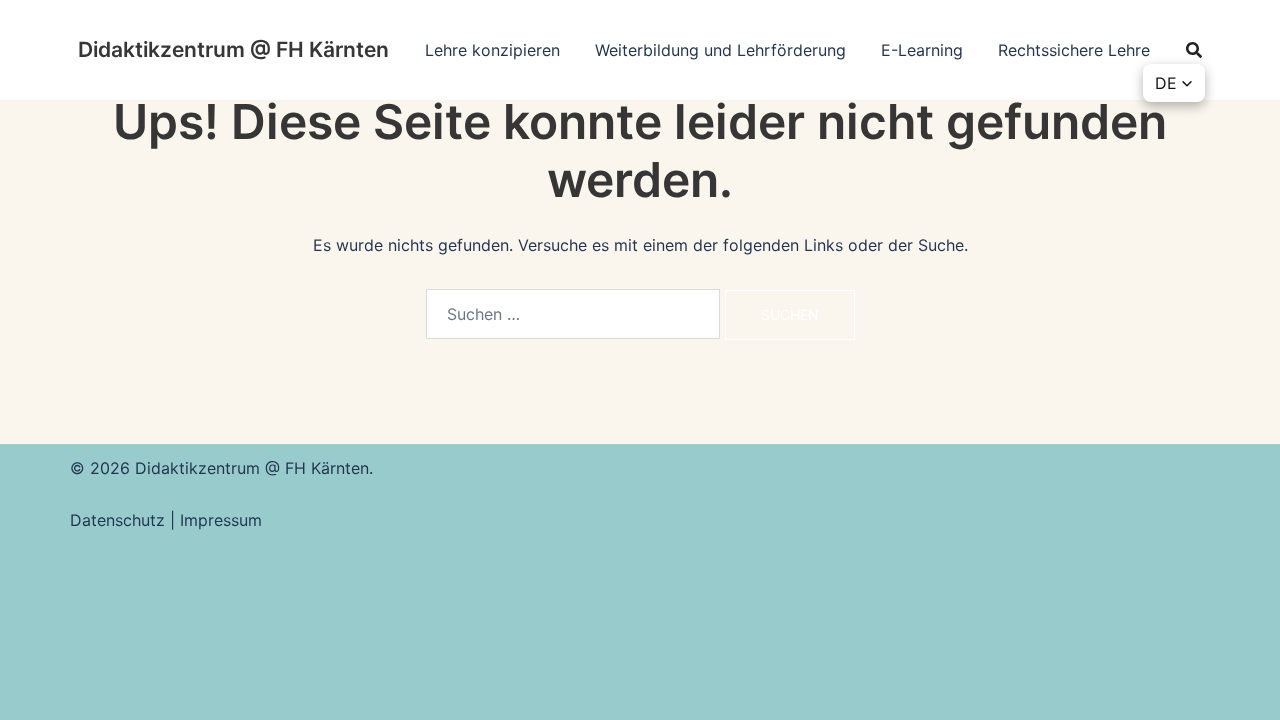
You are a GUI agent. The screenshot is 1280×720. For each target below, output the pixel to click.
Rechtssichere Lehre (1074, 50)
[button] (1174, 83)
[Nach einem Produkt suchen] (1194, 50)
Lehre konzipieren (492, 50)
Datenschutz (120, 520)
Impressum (221, 520)
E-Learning (922, 50)
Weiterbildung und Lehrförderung (720, 50)
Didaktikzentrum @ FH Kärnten (233, 49)
